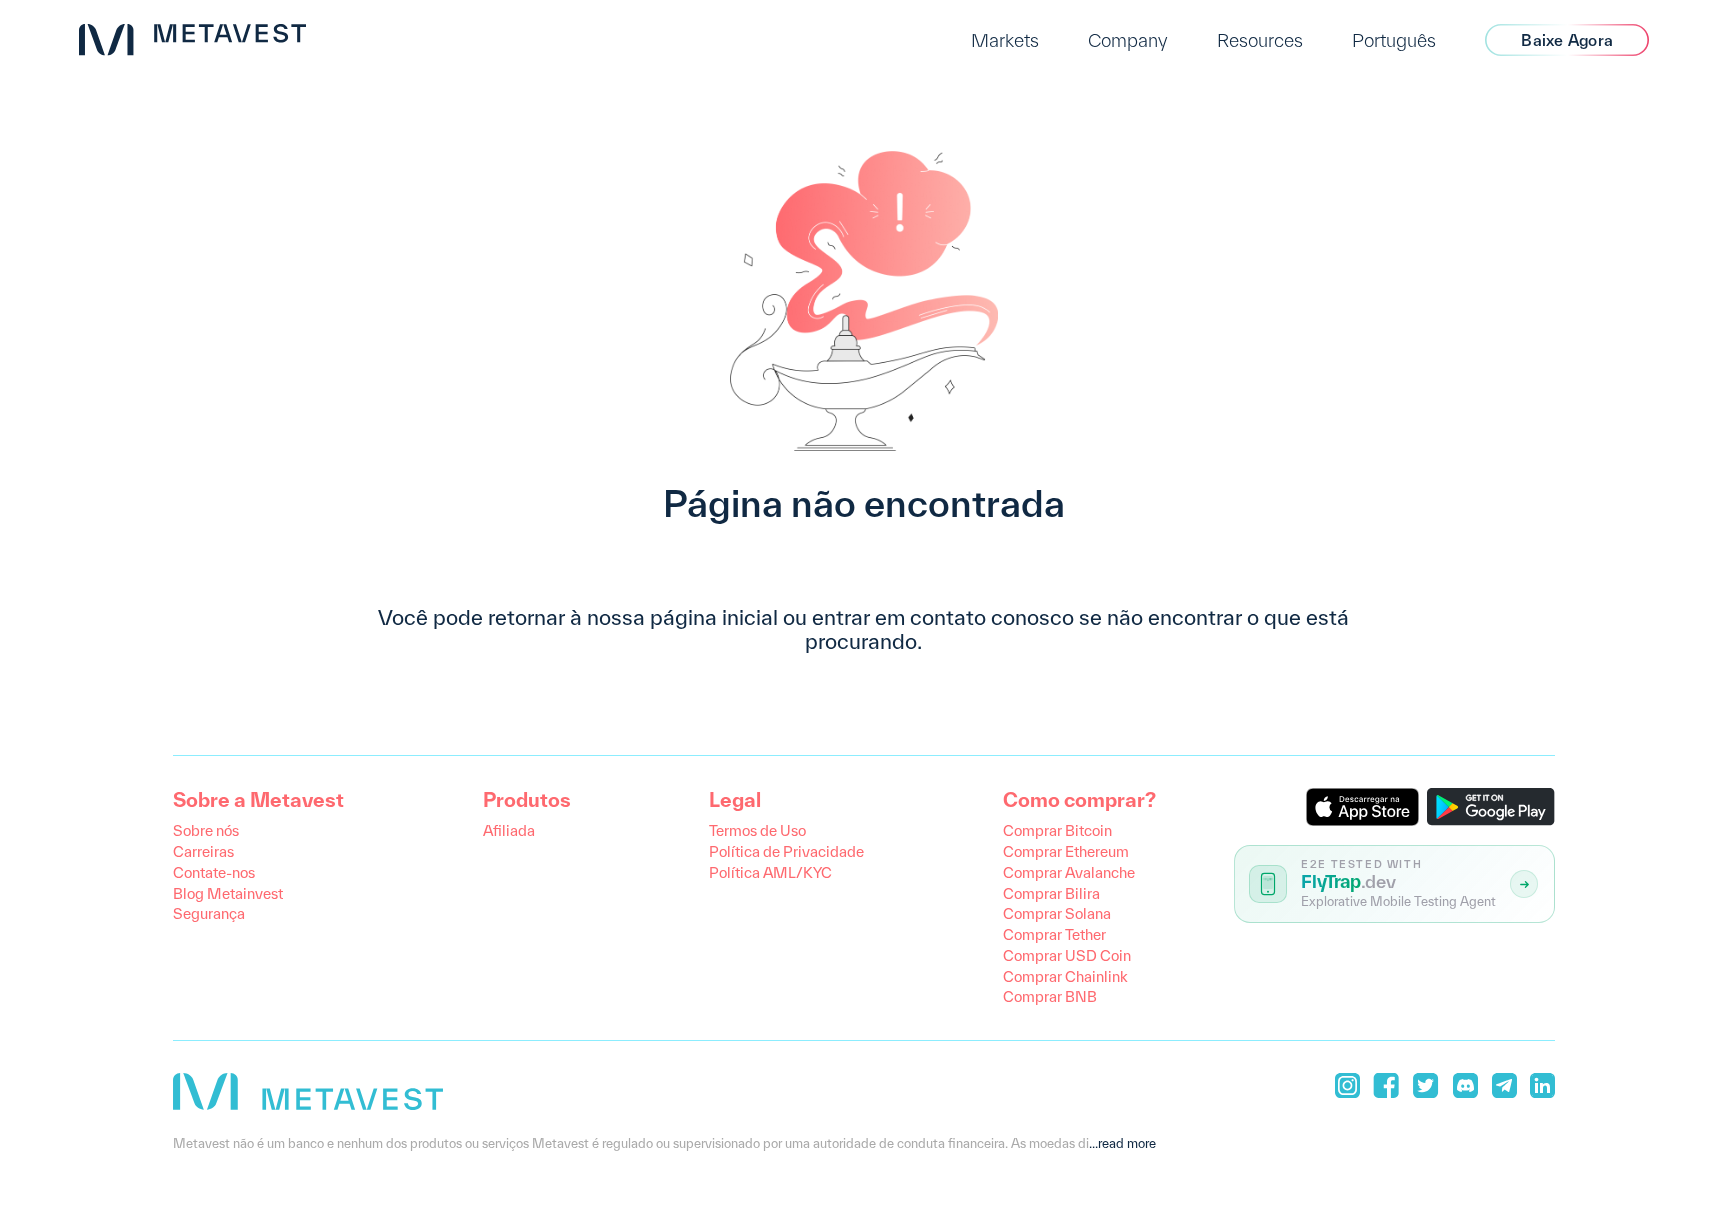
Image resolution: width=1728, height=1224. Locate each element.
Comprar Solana (1057, 913)
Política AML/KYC (770, 872)
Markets (1005, 40)
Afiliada (509, 830)
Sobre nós (206, 830)
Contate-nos (214, 872)
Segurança (209, 913)
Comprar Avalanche (1069, 872)
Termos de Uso (757, 830)
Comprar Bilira (1051, 893)
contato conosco (992, 617)
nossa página (652, 617)
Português (1394, 40)
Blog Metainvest (228, 893)
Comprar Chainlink (1065, 976)
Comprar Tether (1054, 934)
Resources (1260, 40)
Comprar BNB (1050, 996)
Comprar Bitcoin (1057, 830)
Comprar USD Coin (1067, 955)
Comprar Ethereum (1066, 851)
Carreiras (203, 851)
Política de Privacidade (786, 851)
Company (1128, 40)
